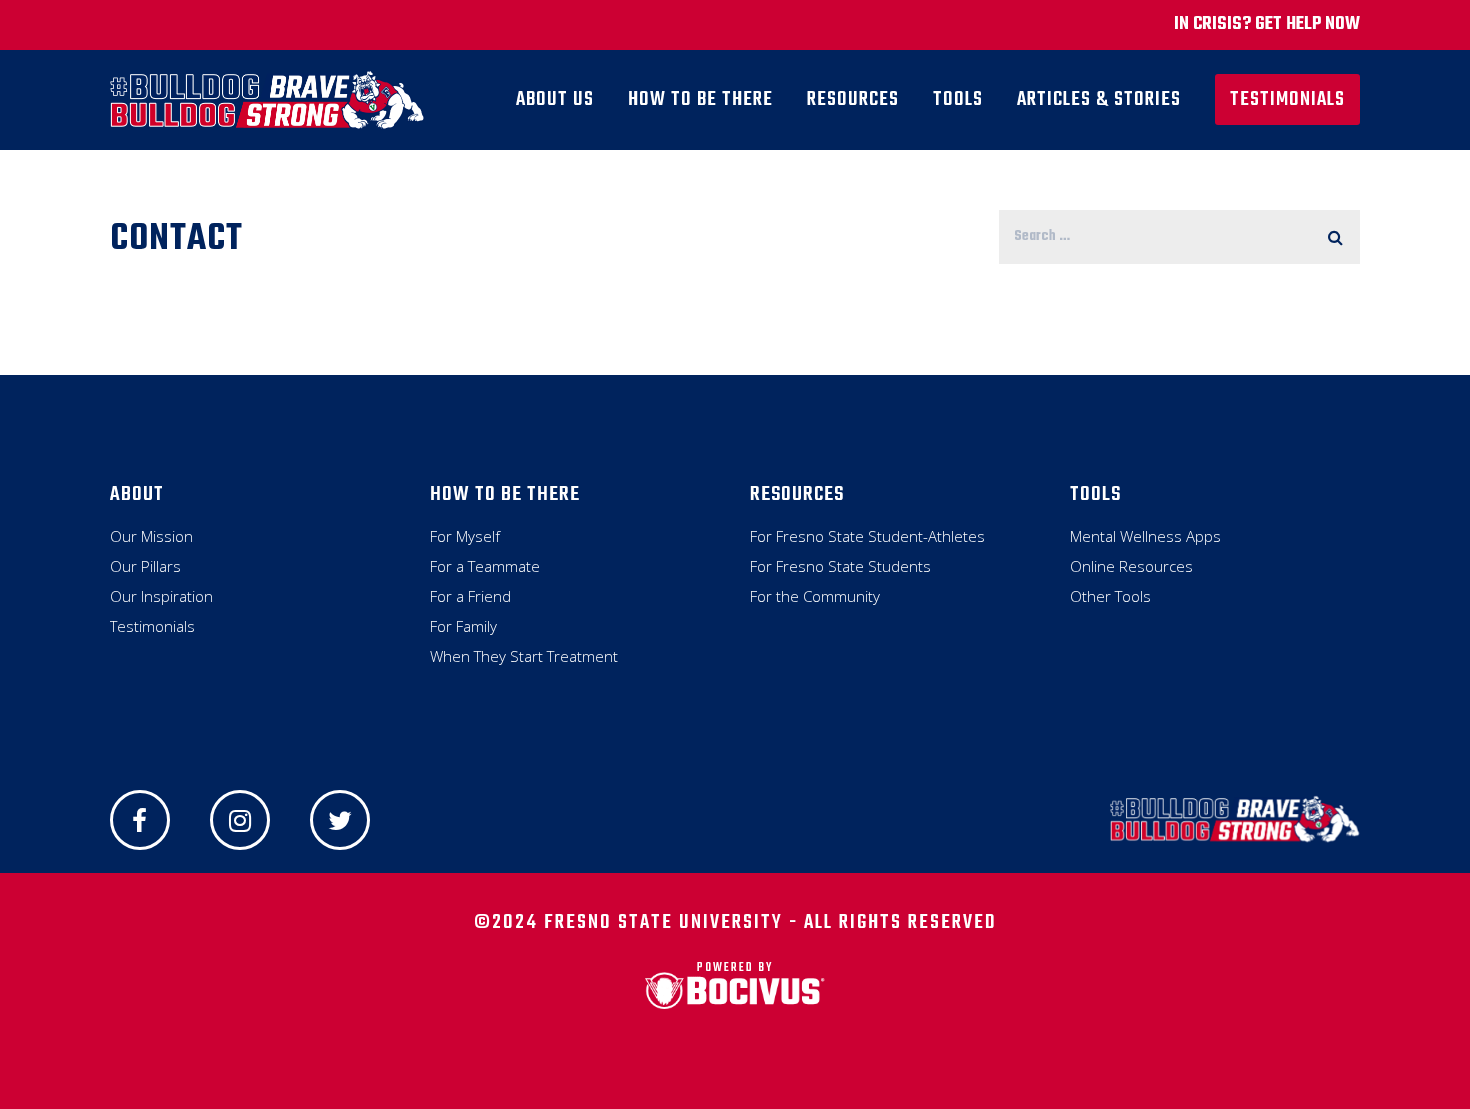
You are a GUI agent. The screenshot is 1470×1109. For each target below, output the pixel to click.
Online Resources (1131, 566)
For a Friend (470, 596)
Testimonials (152, 626)
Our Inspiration (161, 596)
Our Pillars (145, 566)
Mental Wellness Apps (1145, 536)
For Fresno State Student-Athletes (867, 536)
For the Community (815, 596)
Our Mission (151, 536)
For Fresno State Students (840, 566)
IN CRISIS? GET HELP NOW (1267, 24)
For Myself (465, 536)
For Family (463, 626)
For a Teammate (485, 566)
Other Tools (1110, 596)
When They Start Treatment (524, 656)
